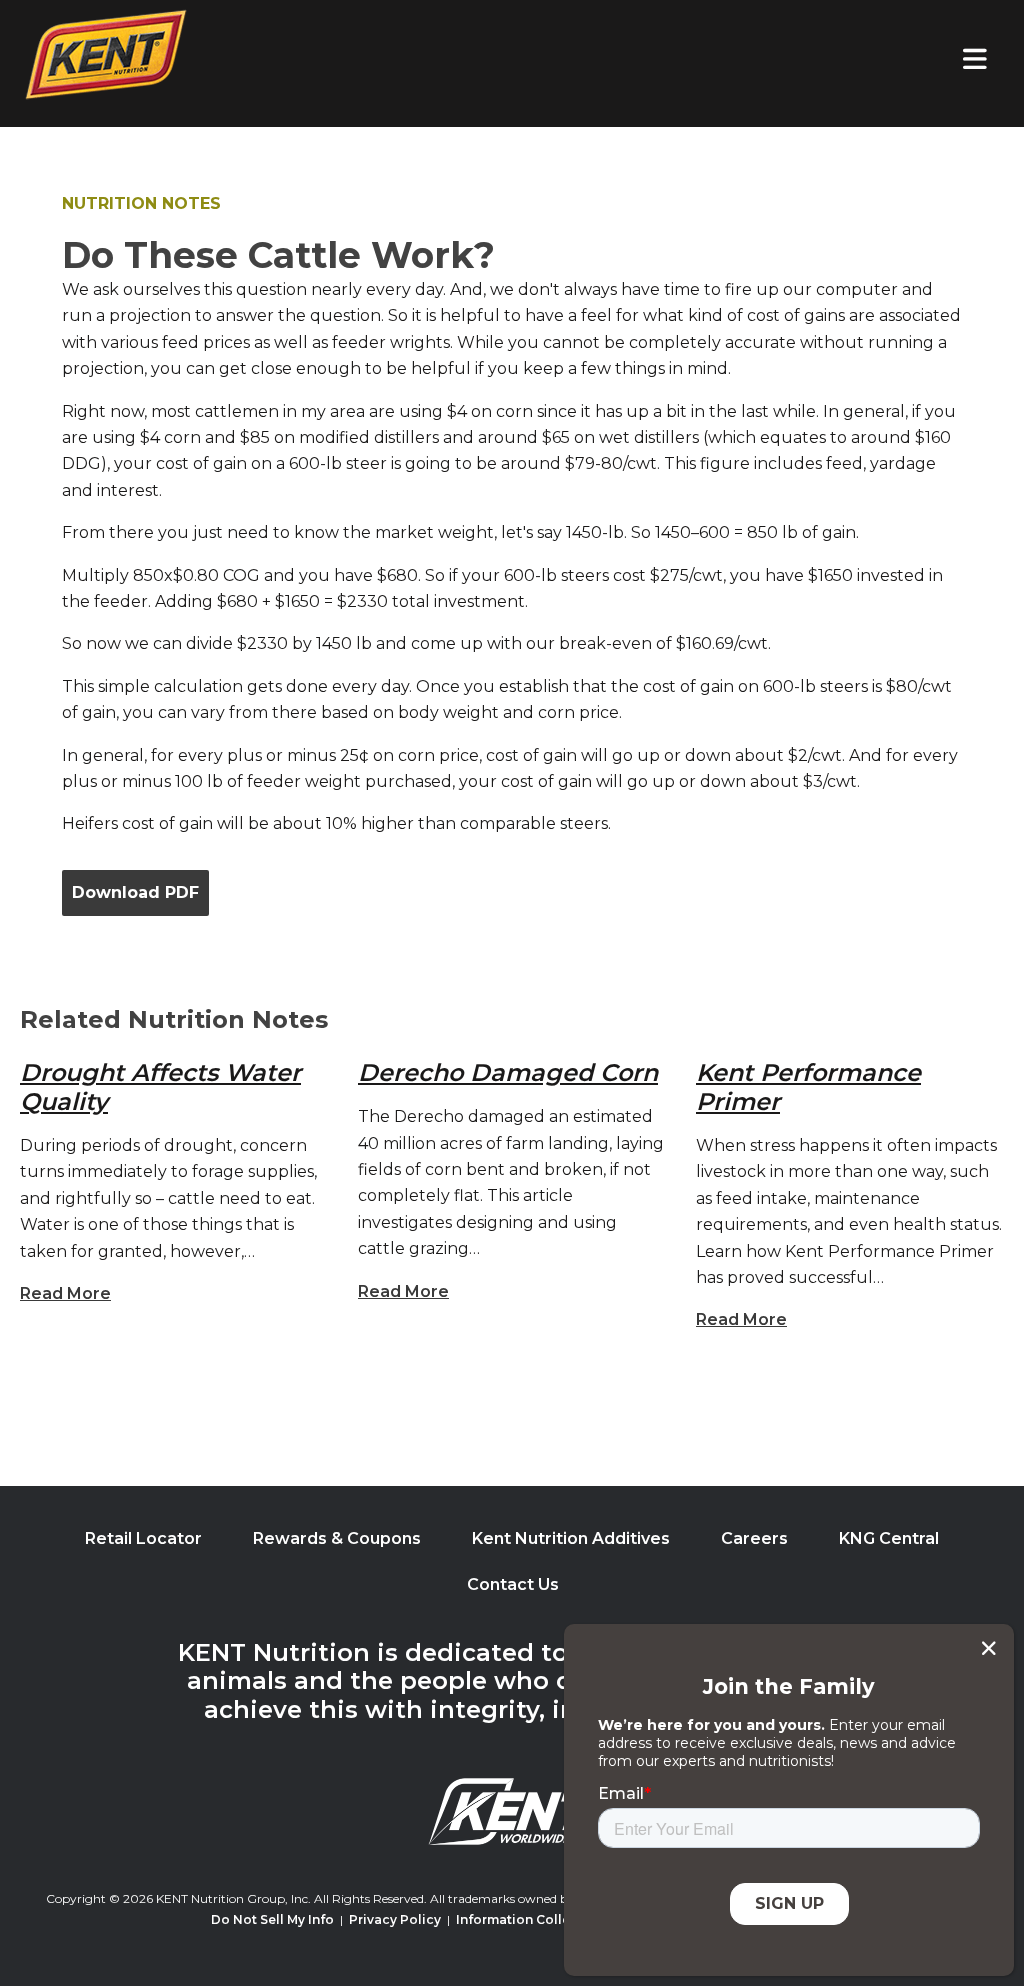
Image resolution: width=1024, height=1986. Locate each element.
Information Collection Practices (562, 1919)
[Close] (988, 1648)
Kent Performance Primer (808, 1087)
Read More (65, 1293)
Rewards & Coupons (337, 1538)
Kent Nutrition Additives (571, 1538)
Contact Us (513, 1584)
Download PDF (135, 892)
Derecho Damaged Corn (508, 1072)
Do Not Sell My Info (272, 1919)
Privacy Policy (395, 1919)
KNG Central (889, 1538)
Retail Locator (143, 1538)
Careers (754, 1538)
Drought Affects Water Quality (160, 1087)
